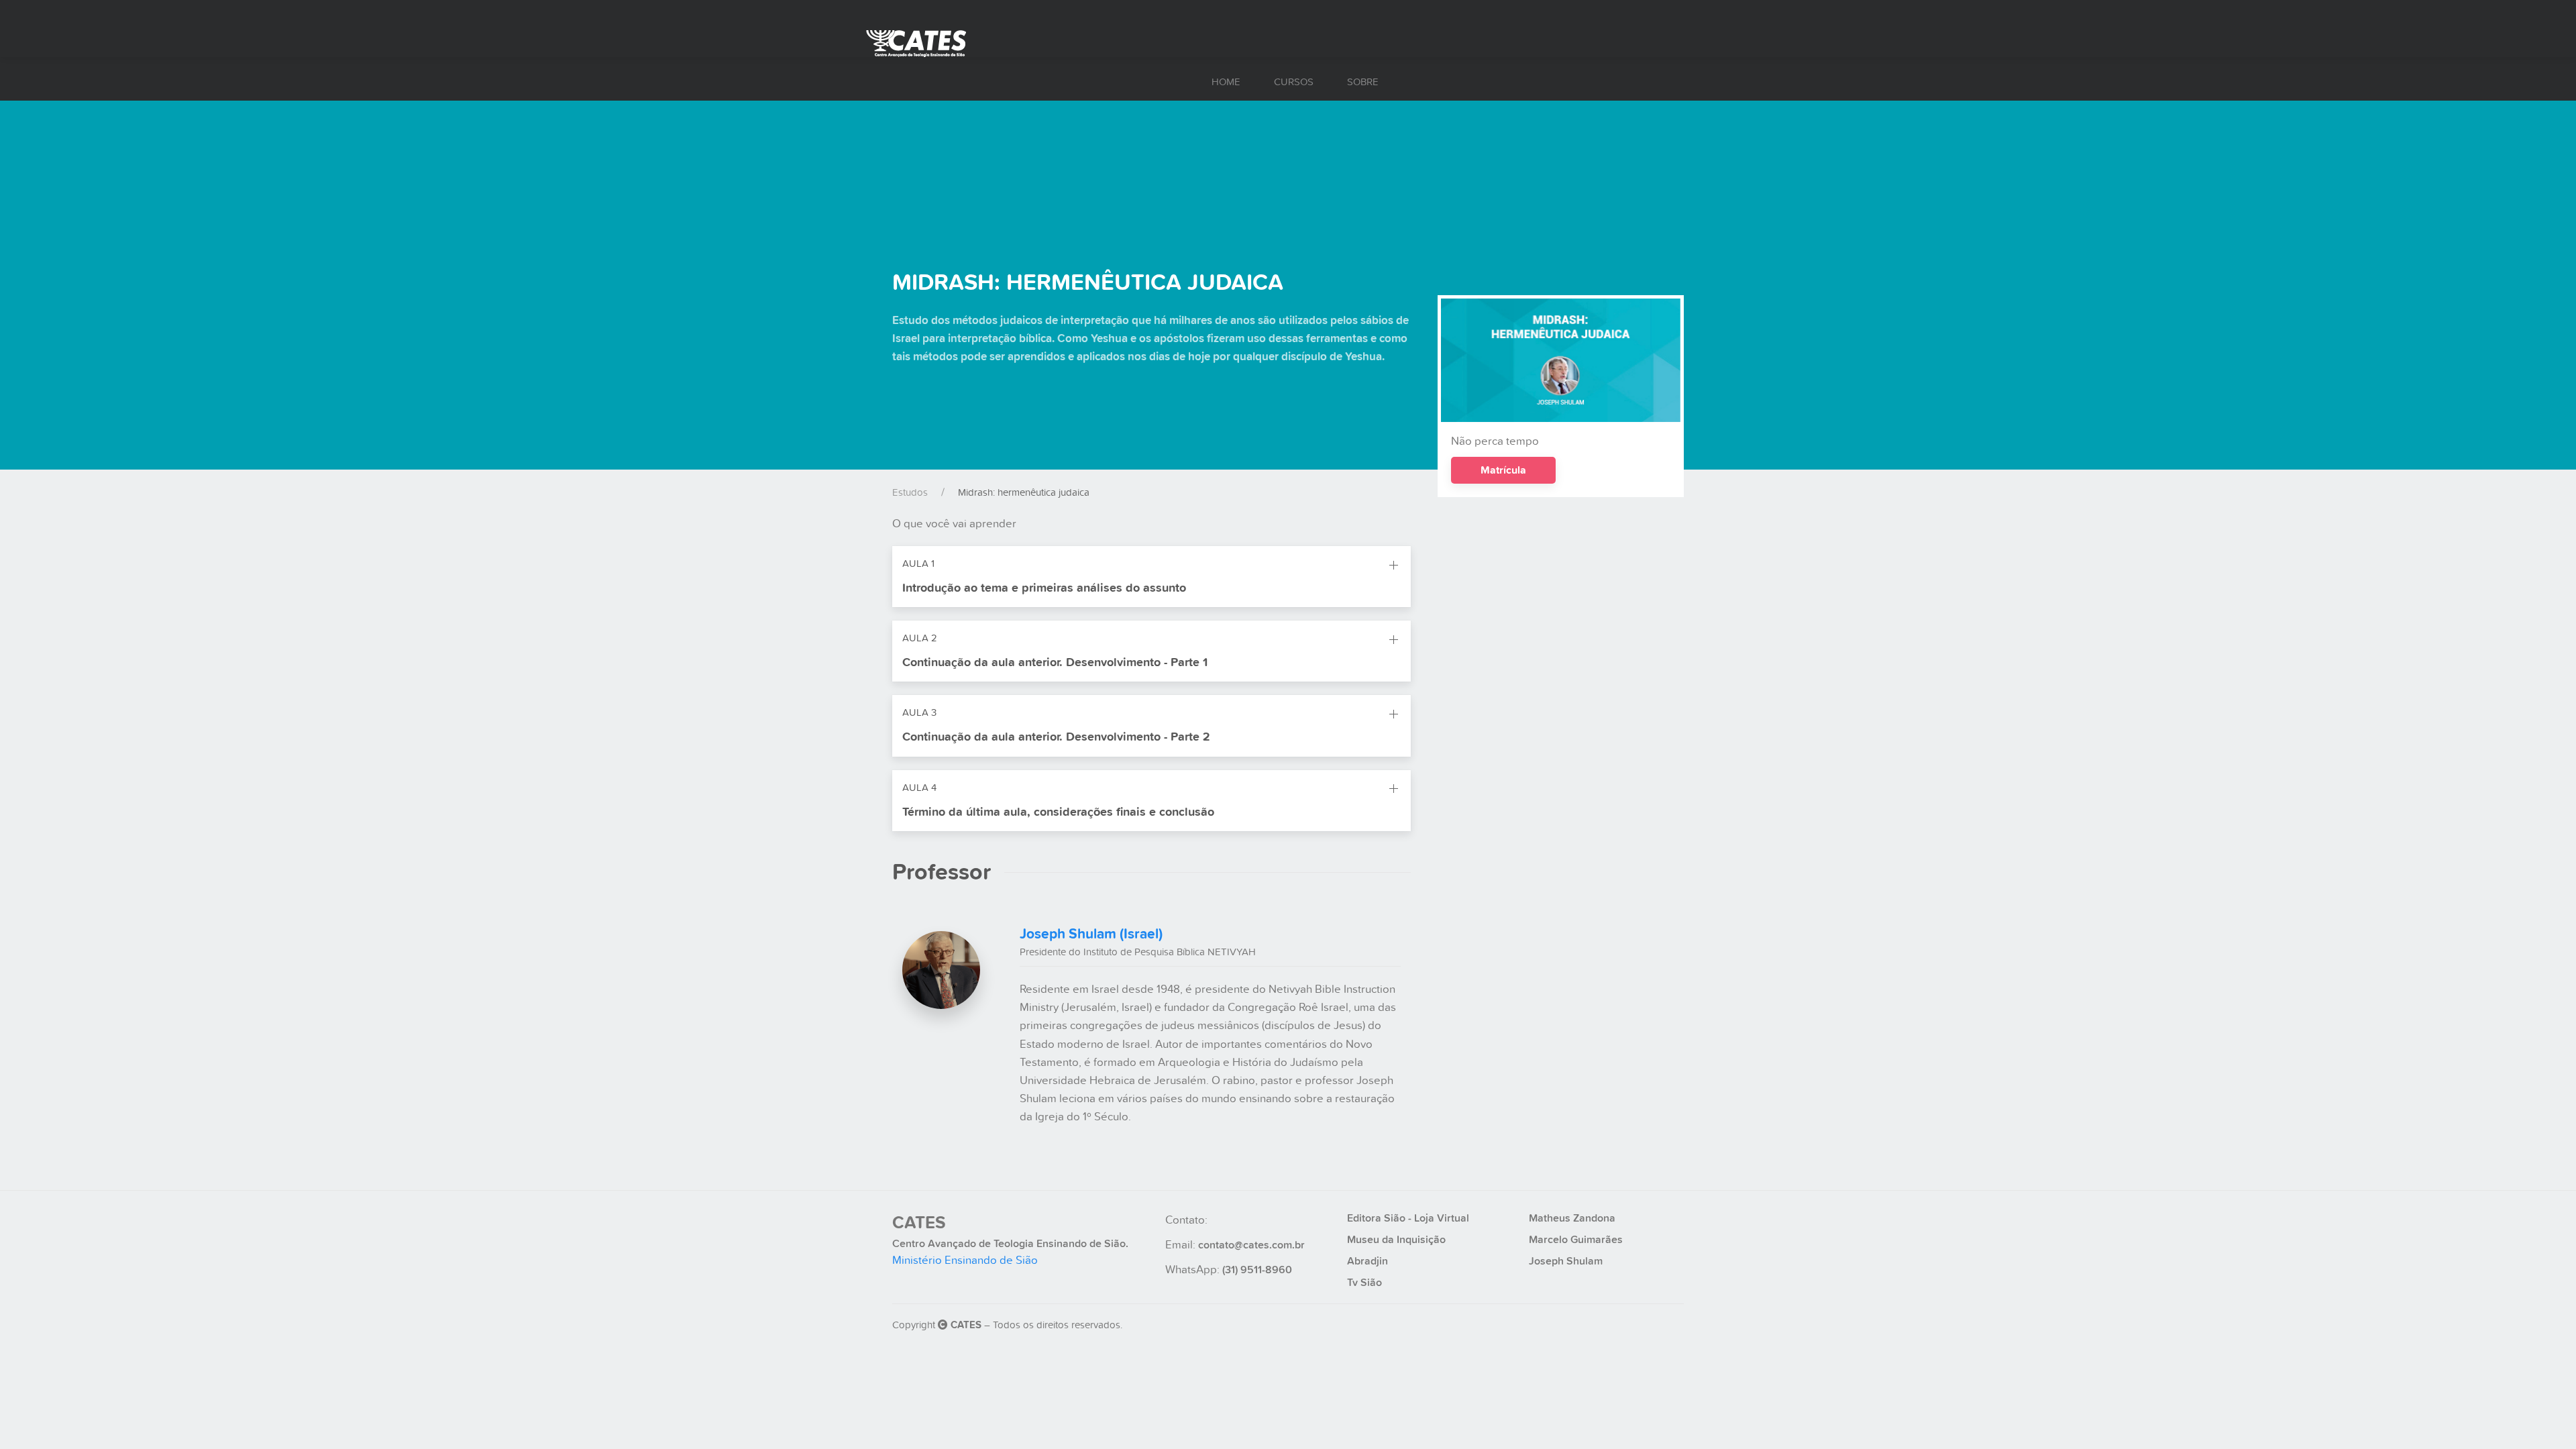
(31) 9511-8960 (1257, 1270)
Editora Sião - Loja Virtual (1408, 1218)
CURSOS (1294, 82)
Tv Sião (1364, 1283)
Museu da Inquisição (1396, 1240)
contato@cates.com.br (1251, 1245)
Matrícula (1503, 470)
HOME (1226, 82)
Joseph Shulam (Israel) (1091, 934)
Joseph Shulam (1566, 1261)
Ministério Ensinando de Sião (965, 1260)
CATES (919, 1223)
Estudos (910, 492)
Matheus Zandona (1572, 1218)
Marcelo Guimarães (1576, 1240)
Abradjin (1367, 1261)
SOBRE (1363, 82)
